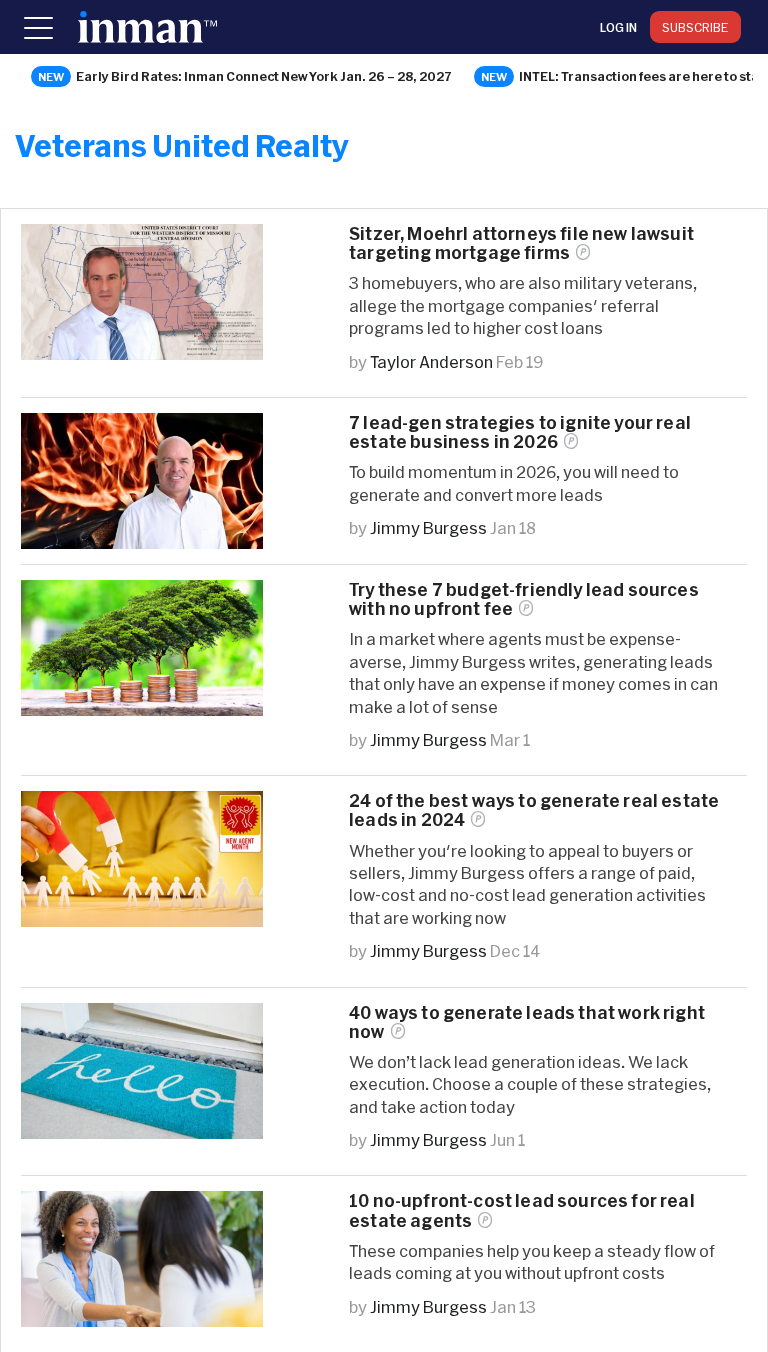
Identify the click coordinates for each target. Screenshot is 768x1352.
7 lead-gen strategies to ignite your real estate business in (520, 432)
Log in (618, 27)
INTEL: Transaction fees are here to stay (642, 76)
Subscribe (695, 27)
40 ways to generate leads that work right (527, 1022)
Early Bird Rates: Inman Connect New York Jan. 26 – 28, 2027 (264, 76)
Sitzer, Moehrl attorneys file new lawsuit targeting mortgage (521, 243)
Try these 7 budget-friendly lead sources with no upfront (524, 599)
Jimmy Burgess (428, 527)
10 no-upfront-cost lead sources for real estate (522, 1210)
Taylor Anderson (431, 361)
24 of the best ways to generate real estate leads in (534, 810)
